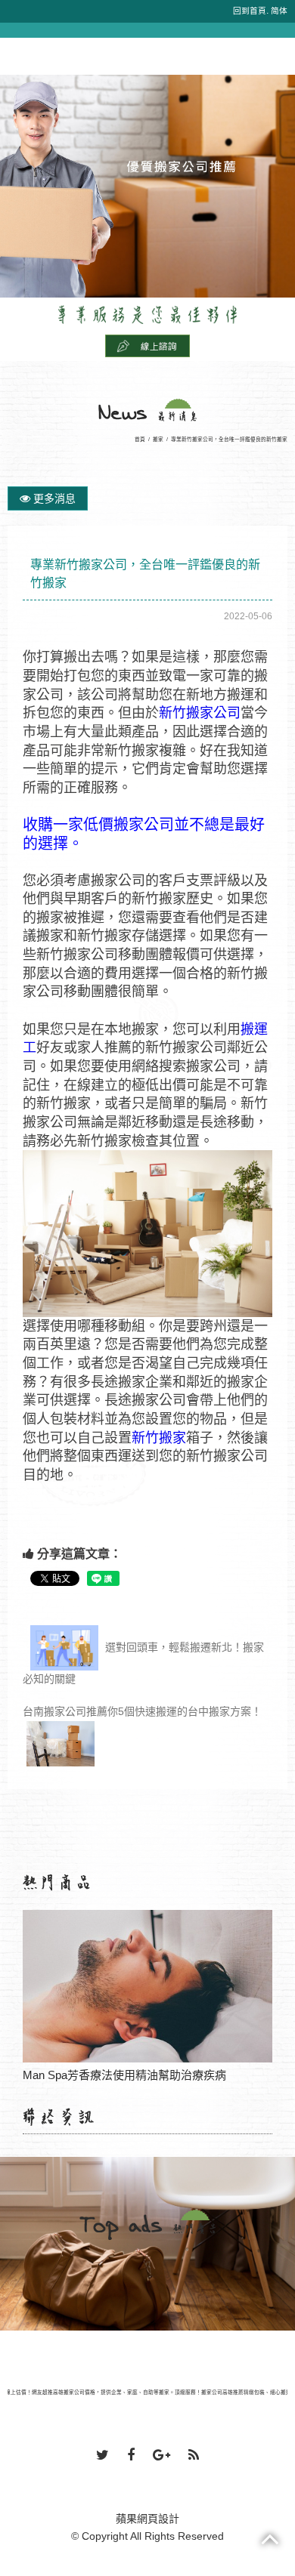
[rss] (194, 2456)
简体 (279, 11)
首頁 (140, 439)
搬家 (158, 439)
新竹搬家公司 (200, 713)
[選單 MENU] (17, 46)
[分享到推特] (102, 2456)
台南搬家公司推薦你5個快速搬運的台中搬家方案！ (142, 1711)
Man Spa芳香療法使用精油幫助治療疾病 (148, 1987)
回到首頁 (250, 11)
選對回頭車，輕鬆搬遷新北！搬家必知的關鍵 (143, 1662)
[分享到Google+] (161, 2456)
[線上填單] (147, 345)
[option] (147, 186)
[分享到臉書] (131, 2456)
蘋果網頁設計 (147, 2519)
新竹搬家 (159, 1438)
